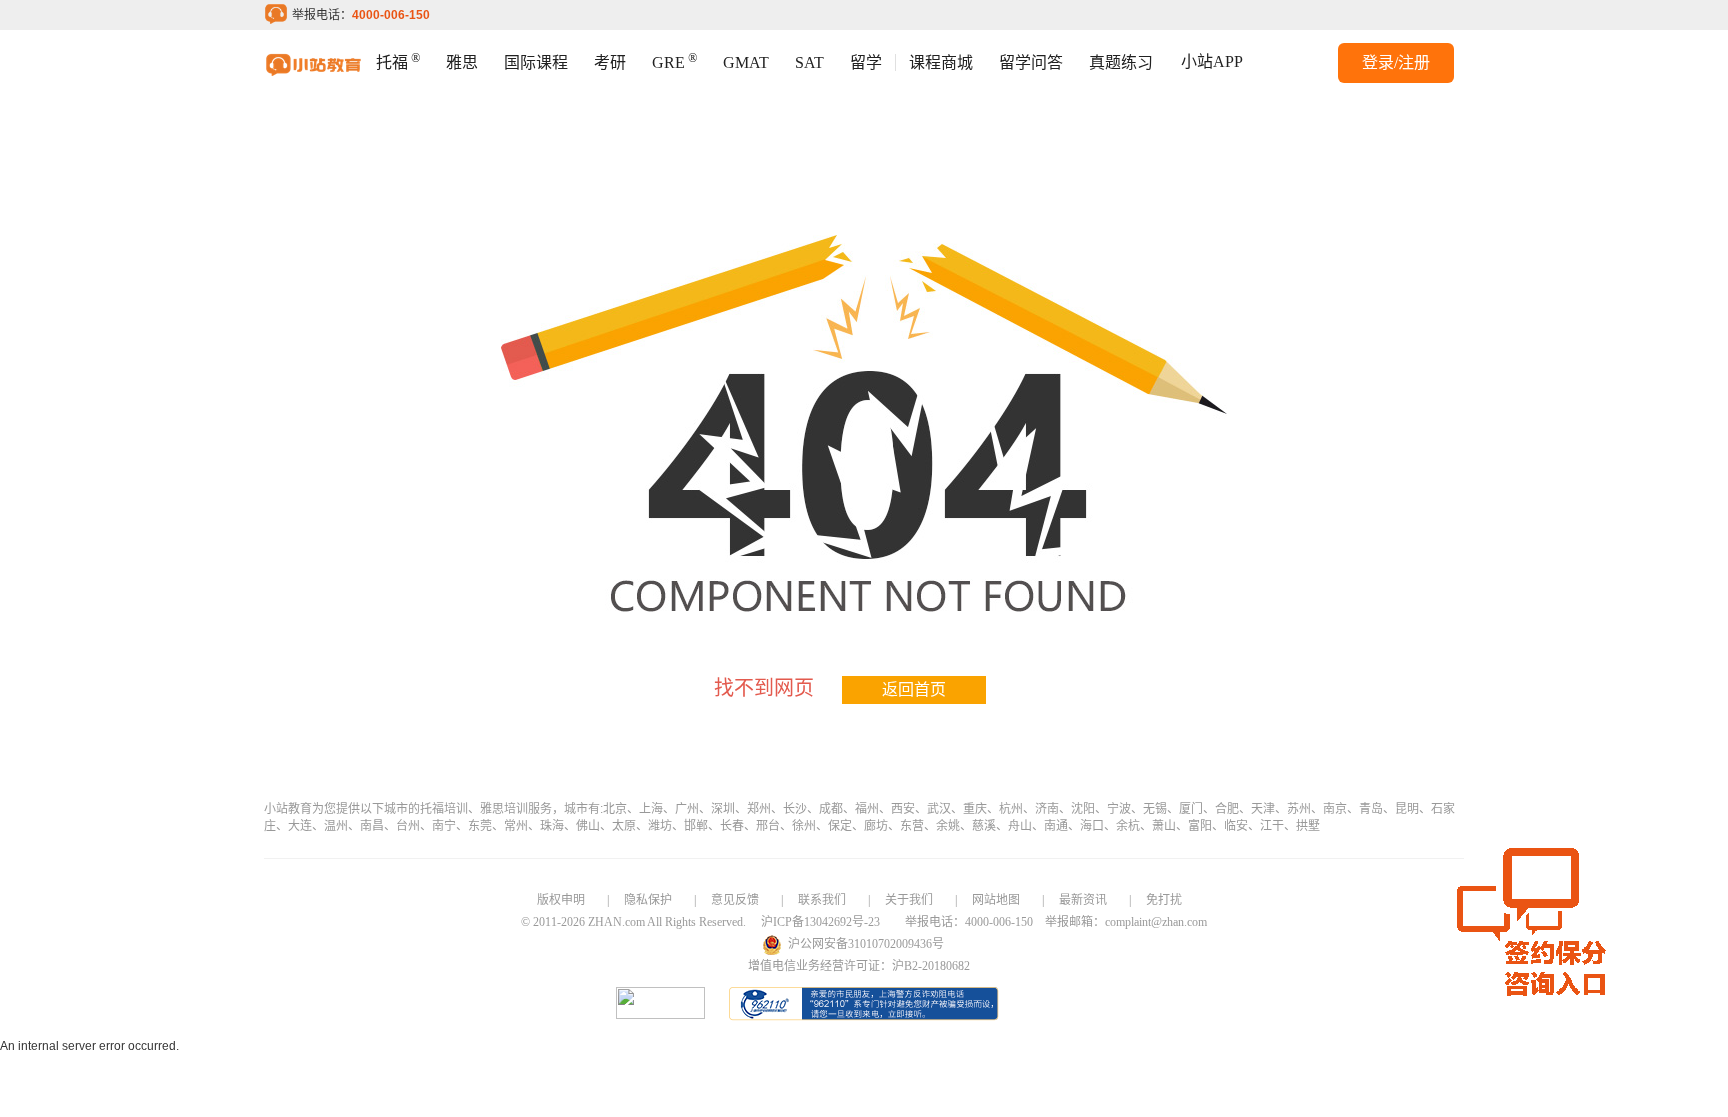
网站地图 (996, 900)
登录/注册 (1396, 62)
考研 (610, 62)
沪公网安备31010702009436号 (866, 944)
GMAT (746, 62)
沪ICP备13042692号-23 (820, 922)
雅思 (462, 62)
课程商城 (941, 62)
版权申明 (561, 900)
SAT (809, 62)
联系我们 (822, 900)
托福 (398, 61)
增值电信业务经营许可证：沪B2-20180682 (859, 966)
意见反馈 (735, 900)
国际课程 (536, 62)
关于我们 (909, 900)
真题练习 (1121, 62)
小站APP (1212, 61)
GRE (674, 61)
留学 (866, 62)
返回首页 (914, 689)
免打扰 (1164, 900)
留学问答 (1031, 62)
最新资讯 (1083, 900)
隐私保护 (648, 900)
